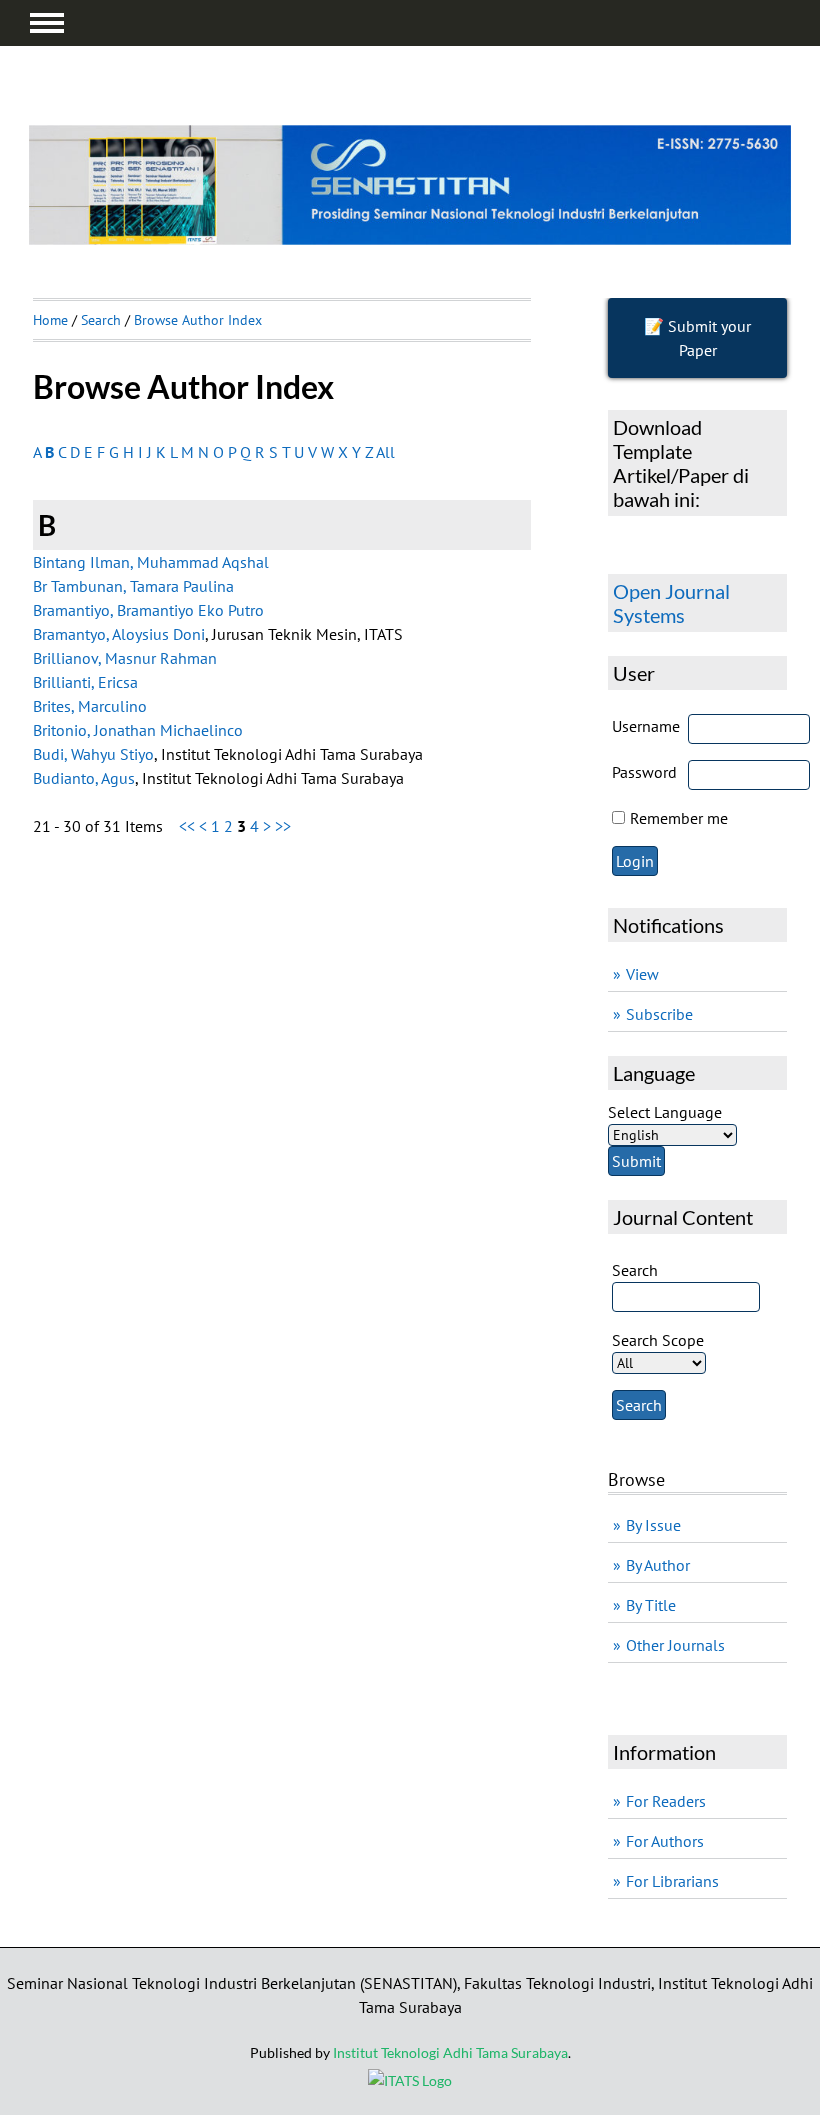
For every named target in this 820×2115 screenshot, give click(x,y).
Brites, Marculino (90, 706)
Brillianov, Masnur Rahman (125, 658)
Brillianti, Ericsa (85, 682)
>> (283, 826)
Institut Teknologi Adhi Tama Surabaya (450, 2052)
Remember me (679, 818)
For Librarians (672, 1881)
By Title (651, 1605)
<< (187, 826)
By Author (658, 1565)
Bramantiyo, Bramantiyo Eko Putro (148, 610)
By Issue (653, 1525)
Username (646, 726)
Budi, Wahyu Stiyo (93, 754)
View (642, 974)
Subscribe (659, 1014)
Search (101, 320)
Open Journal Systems (671, 603)
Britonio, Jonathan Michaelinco (138, 730)
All (385, 452)
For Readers (666, 1801)
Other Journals (675, 1645)
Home (50, 320)
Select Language (665, 1112)
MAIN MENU (47, 23)
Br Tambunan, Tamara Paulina (133, 586)
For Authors (665, 1841)
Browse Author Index (198, 320)
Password (644, 772)
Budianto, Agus (84, 778)
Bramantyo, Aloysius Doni (119, 634)
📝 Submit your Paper (697, 338)
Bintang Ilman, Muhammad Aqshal (151, 562)
